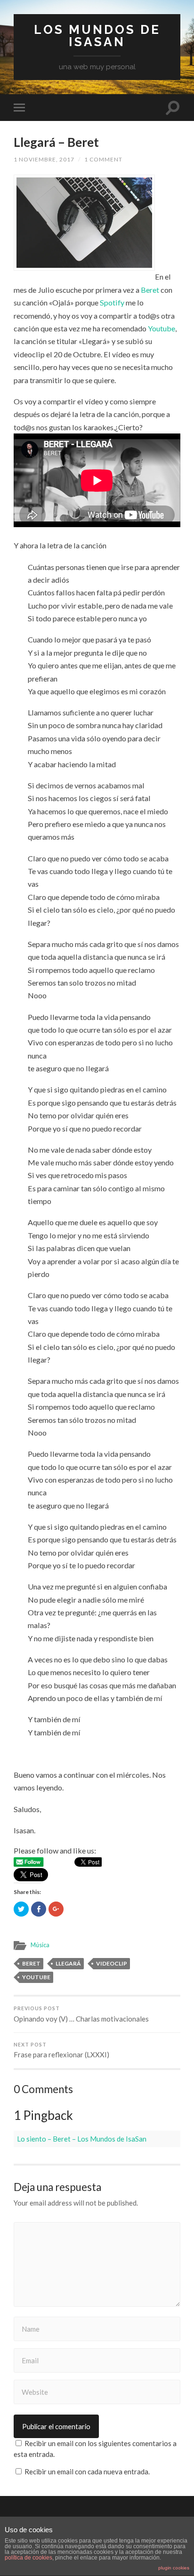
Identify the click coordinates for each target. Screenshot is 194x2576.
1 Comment (103, 159)
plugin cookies (174, 2568)
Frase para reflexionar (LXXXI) (61, 2050)
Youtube (162, 328)
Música (40, 1945)
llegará (68, 1963)
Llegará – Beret (56, 142)
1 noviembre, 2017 (44, 159)
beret (31, 1963)
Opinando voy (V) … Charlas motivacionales (81, 2014)
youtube (36, 1977)
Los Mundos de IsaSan (97, 36)
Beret (151, 290)
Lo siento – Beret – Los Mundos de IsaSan (82, 2139)
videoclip (112, 1963)
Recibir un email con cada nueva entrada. (87, 2472)
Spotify (112, 302)
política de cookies (28, 2558)
